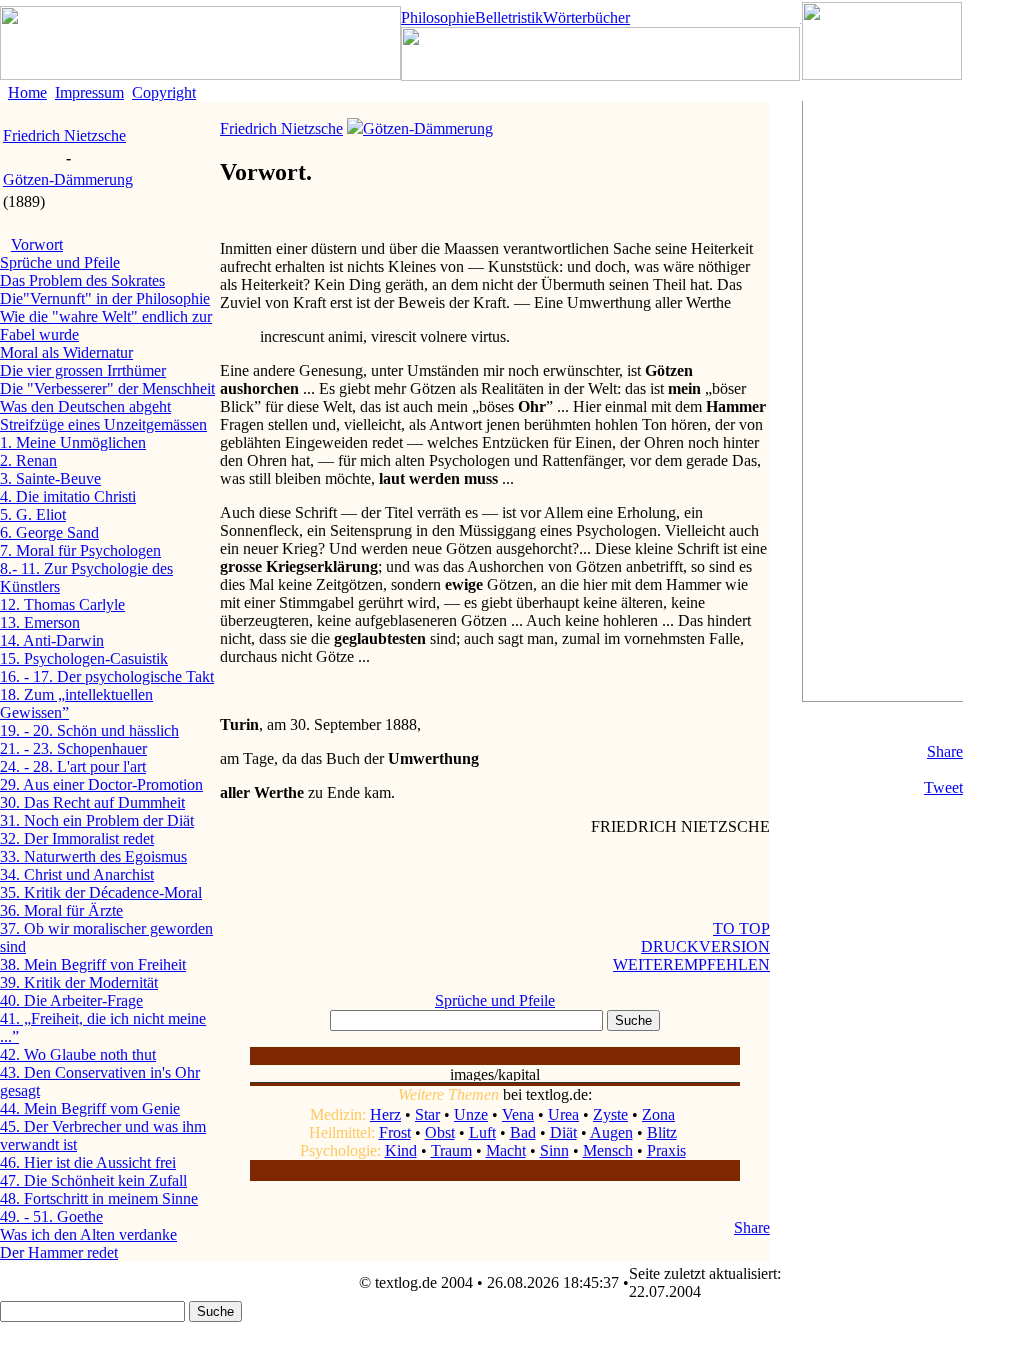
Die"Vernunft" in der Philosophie (105, 298)
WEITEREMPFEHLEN (691, 964)
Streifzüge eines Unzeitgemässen (103, 424)
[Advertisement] (883, 401)
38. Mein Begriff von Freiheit (93, 964)
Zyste (610, 1114)
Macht (506, 1150)
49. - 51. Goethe (51, 1216)
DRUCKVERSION (705, 946)
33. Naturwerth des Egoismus (93, 856)
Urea (563, 1114)
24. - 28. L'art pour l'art (73, 766)
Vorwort (37, 244)
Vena (518, 1114)
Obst (440, 1132)
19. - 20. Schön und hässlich (89, 730)
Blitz (662, 1132)
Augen (611, 1132)
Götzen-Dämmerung (68, 179)
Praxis (666, 1150)
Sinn (554, 1150)
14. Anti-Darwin (52, 640)
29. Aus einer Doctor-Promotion (101, 784)
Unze (471, 1114)
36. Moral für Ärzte (61, 910)
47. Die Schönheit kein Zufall (93, 1180)
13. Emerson (40, 622)
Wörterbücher (586, 17)
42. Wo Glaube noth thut (78, 1054)
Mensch (608, 1150)
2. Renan (28, 460)
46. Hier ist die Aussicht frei (88, 1162)
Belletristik (509, 17)
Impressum (89, 92)
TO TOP (741, 928)
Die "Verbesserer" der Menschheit (107, 388)
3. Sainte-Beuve (50, 478)
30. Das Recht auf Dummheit (92, 802)
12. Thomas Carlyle (62, 604)
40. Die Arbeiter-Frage (71, 1000)
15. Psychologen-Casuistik (84, 658)
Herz (385, 1114)
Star (427, 1114)
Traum (451, 1150)
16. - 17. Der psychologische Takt (107, 676)
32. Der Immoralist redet (77, 838)
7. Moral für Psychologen (80, 550)
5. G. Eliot (33, 514)
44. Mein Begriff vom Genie (90, 1108)
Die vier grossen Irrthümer (83, 370)
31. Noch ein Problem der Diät (97, 820)
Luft (482, 1132)
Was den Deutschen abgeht (85, 406)
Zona (658, 1114)
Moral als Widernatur (66, 352)
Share (945, 751)
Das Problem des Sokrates (82, 280)
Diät (563, 1132)
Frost (395, 1132)
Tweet (943, 787)
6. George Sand (49, 532)
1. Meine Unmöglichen (73, 442)
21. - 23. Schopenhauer (73, 748)
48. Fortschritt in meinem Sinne (99, 1198)
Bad (523, 1132)
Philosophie (438, 17)
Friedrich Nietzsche (64, 135)
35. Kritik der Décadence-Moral (101, 892)
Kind (401, 1150)
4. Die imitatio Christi (68, 496)
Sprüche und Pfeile (60, 262)
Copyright (164, 92)
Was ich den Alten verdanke (88, 1234)
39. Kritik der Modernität (79, 982)
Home (27, 92)
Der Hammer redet (59, 1252)
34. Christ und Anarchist (77, 874)
